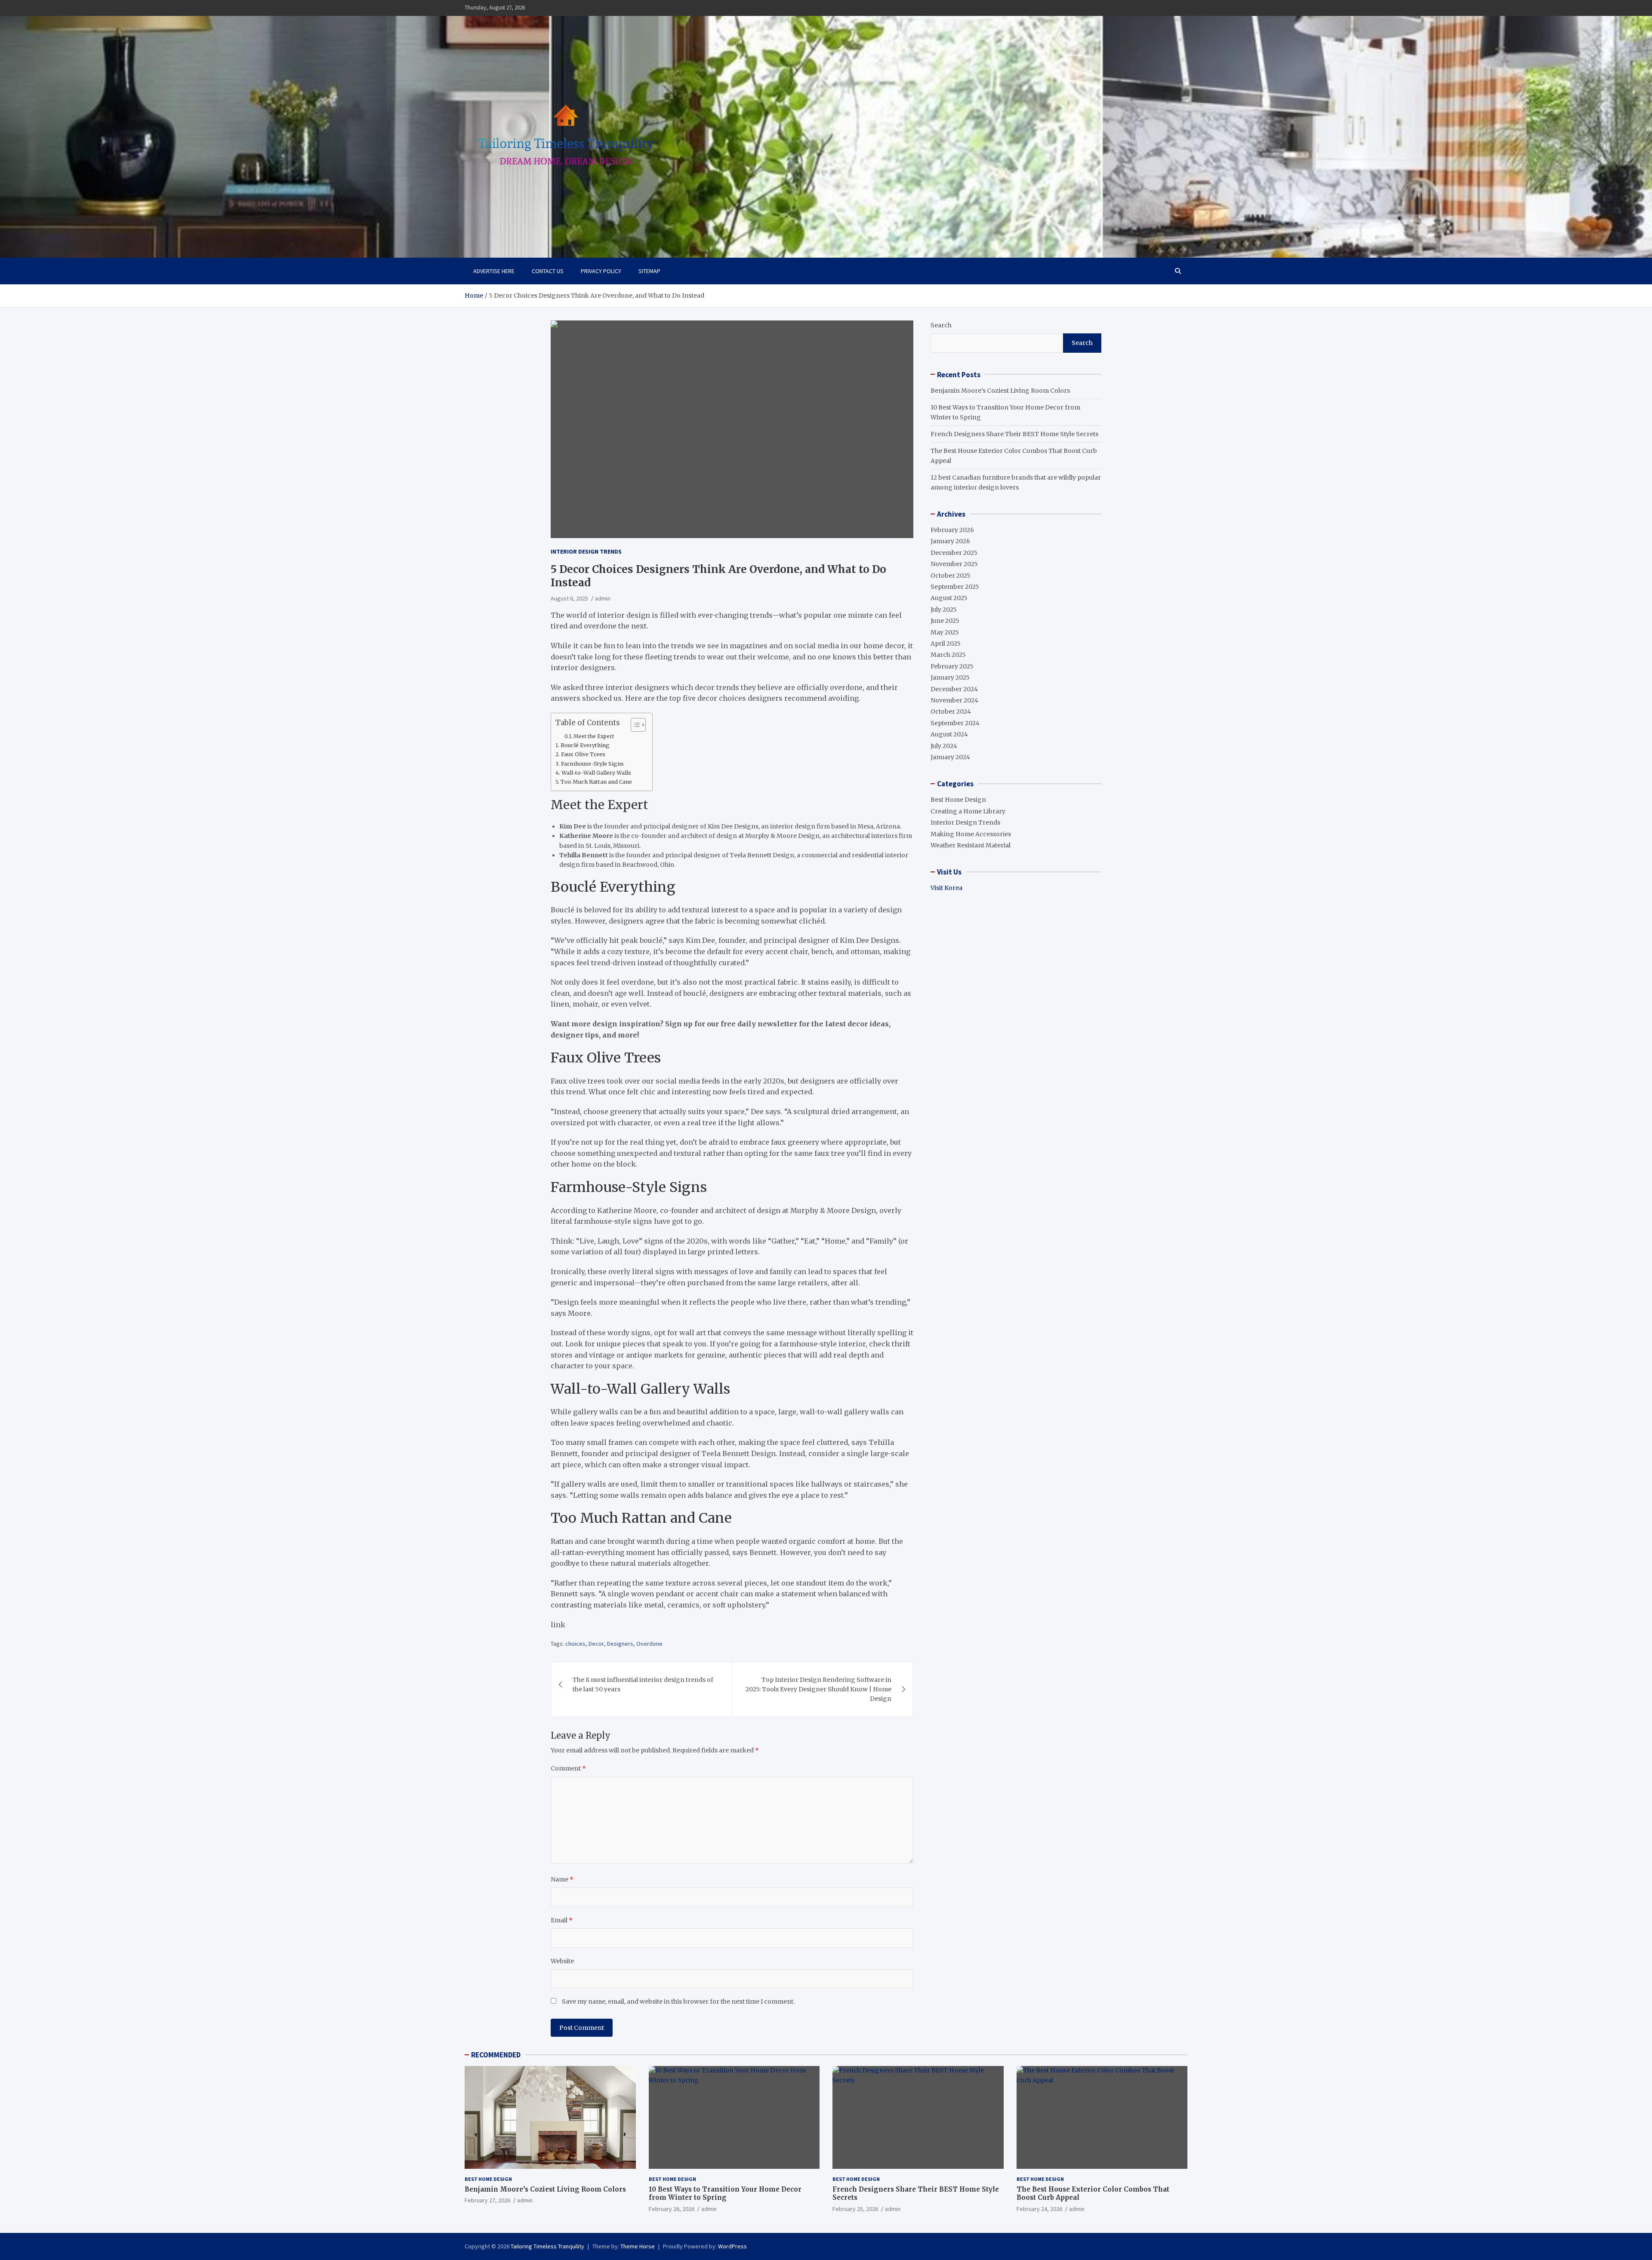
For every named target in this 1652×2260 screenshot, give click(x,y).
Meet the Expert (594, 736)
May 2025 (945, 632)
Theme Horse (638, 2246)
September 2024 (955, 723)
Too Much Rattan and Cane (596, 782)
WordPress (732, 2246)
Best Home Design (958, 800)
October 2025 (951, 575)
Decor (596, 1644)
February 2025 (952, 666)
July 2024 (944, 745)
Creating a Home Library (968, 811)
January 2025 (950, 677)
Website (562, 1961)
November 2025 (954, 564)
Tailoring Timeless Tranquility (547, 2246)
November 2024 (954, 700)
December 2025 (954, 552)
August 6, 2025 (569, 598)
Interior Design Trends (586, 551)
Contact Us (548, 271)
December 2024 (954, 689)
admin (603, 598)
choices (575, 1644)
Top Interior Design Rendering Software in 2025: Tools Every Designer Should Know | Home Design (818, 1689)
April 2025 (946, 644)
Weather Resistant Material (971, 845)
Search (941, 325)
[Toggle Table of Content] (634, 725)
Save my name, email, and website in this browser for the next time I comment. (678, 2001)
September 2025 (955, 587)
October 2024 (951, 711)
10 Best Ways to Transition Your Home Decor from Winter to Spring (725, 2194)
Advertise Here (494, 271)
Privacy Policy (601, 271)
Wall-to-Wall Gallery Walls (596, 773)
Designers (620, 1644)
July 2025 (944, 609)
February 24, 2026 (1039, 2209)
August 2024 (949, 734)
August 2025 (949, 598)
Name (562, 1879)
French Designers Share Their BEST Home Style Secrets (1014, 434)
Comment (568, 1768)
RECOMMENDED (496, 2055)
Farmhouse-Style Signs (592, 764)
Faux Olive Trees (583, 754)
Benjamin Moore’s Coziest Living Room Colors (1000, 390)
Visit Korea (946, 888)
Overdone (649, 1644)
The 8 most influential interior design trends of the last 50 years (643, 1684)
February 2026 (952, 530)
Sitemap (649, 271)
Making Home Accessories (971, 834)
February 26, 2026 (672, 2209)
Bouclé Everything (585, 745)
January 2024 (950, 757)
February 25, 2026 (855, 2209)
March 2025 (948, 655)
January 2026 (950, 541)
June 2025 (945, 621)
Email (562, 1920)
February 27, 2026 (487, 2200)
